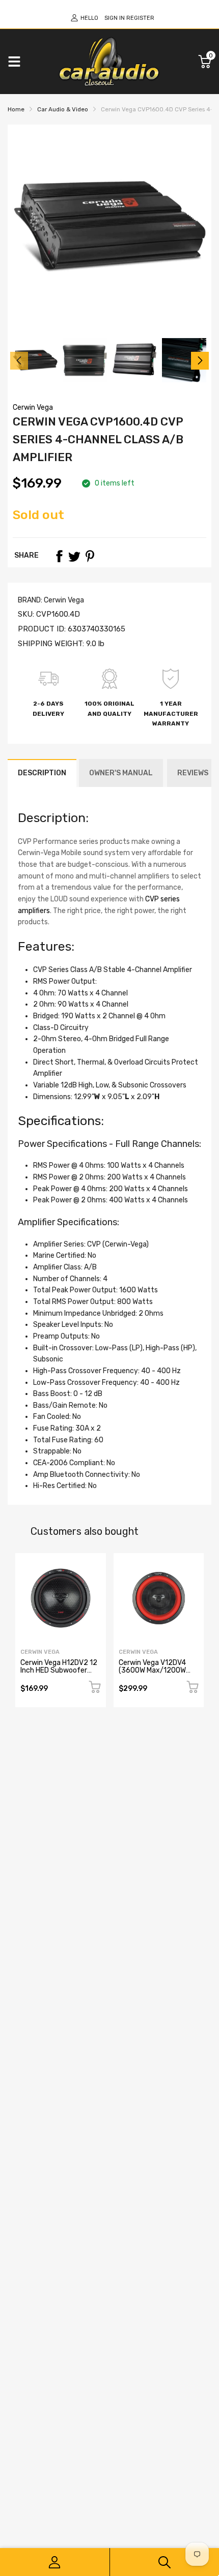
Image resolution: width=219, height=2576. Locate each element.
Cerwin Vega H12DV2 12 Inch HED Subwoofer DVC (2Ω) (59, 1671)
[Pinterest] (90, 556)
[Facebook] (59, 556)
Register (140, 18)
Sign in (115, 18)
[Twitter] (74, 556)
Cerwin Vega (33, 407)
